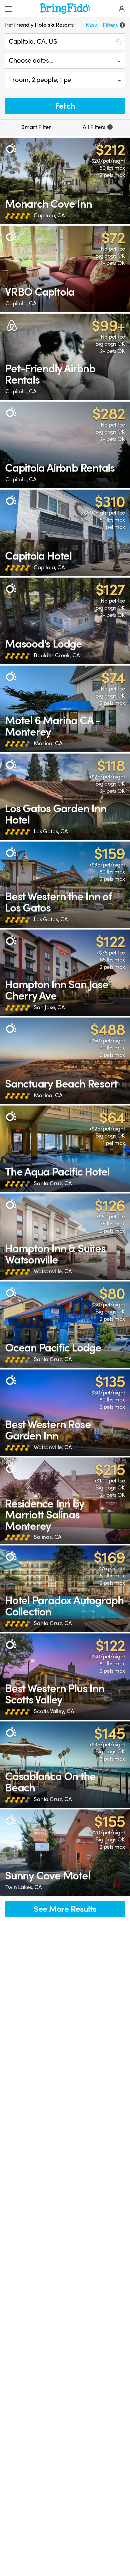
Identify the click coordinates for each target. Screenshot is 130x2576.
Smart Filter (35, 127)
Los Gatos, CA (51, 831)
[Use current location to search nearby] (118, 41)
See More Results (65, 1909)
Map (92, 25)
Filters (113, 25)
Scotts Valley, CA (54, 1711)
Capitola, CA (49, 215)
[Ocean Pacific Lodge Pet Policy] (65, 1325)
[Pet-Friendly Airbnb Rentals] (65, 357)
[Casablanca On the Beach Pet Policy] (65, 1765)
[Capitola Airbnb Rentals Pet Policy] (65, 445)
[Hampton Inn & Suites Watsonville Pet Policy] (65, 1237)
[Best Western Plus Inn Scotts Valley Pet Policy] (65, 1677)
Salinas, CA (48, 1537)
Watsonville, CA (53, 1271)
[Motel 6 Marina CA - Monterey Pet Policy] (65, 709)
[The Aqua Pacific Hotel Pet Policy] (65, 1149)
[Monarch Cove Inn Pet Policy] (65, 181)
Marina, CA (48, 743)
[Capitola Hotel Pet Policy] (65, 533)
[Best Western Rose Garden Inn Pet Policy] (65, 1413)
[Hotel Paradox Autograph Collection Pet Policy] (65, 1589)
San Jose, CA (49, 1007)
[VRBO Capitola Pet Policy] (65, 269)
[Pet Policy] (11, 148)
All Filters (97, 127)
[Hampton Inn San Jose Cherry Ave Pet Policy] (65, 973)
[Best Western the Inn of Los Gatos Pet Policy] (65, 885)
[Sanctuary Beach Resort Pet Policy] (65, 1061)
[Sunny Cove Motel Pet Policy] (65, 1853)
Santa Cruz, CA (53, 1183)
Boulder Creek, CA (57, 655)
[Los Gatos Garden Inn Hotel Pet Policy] (65, 797)
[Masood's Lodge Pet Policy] (65, 621)
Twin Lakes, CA (24, 1887)
